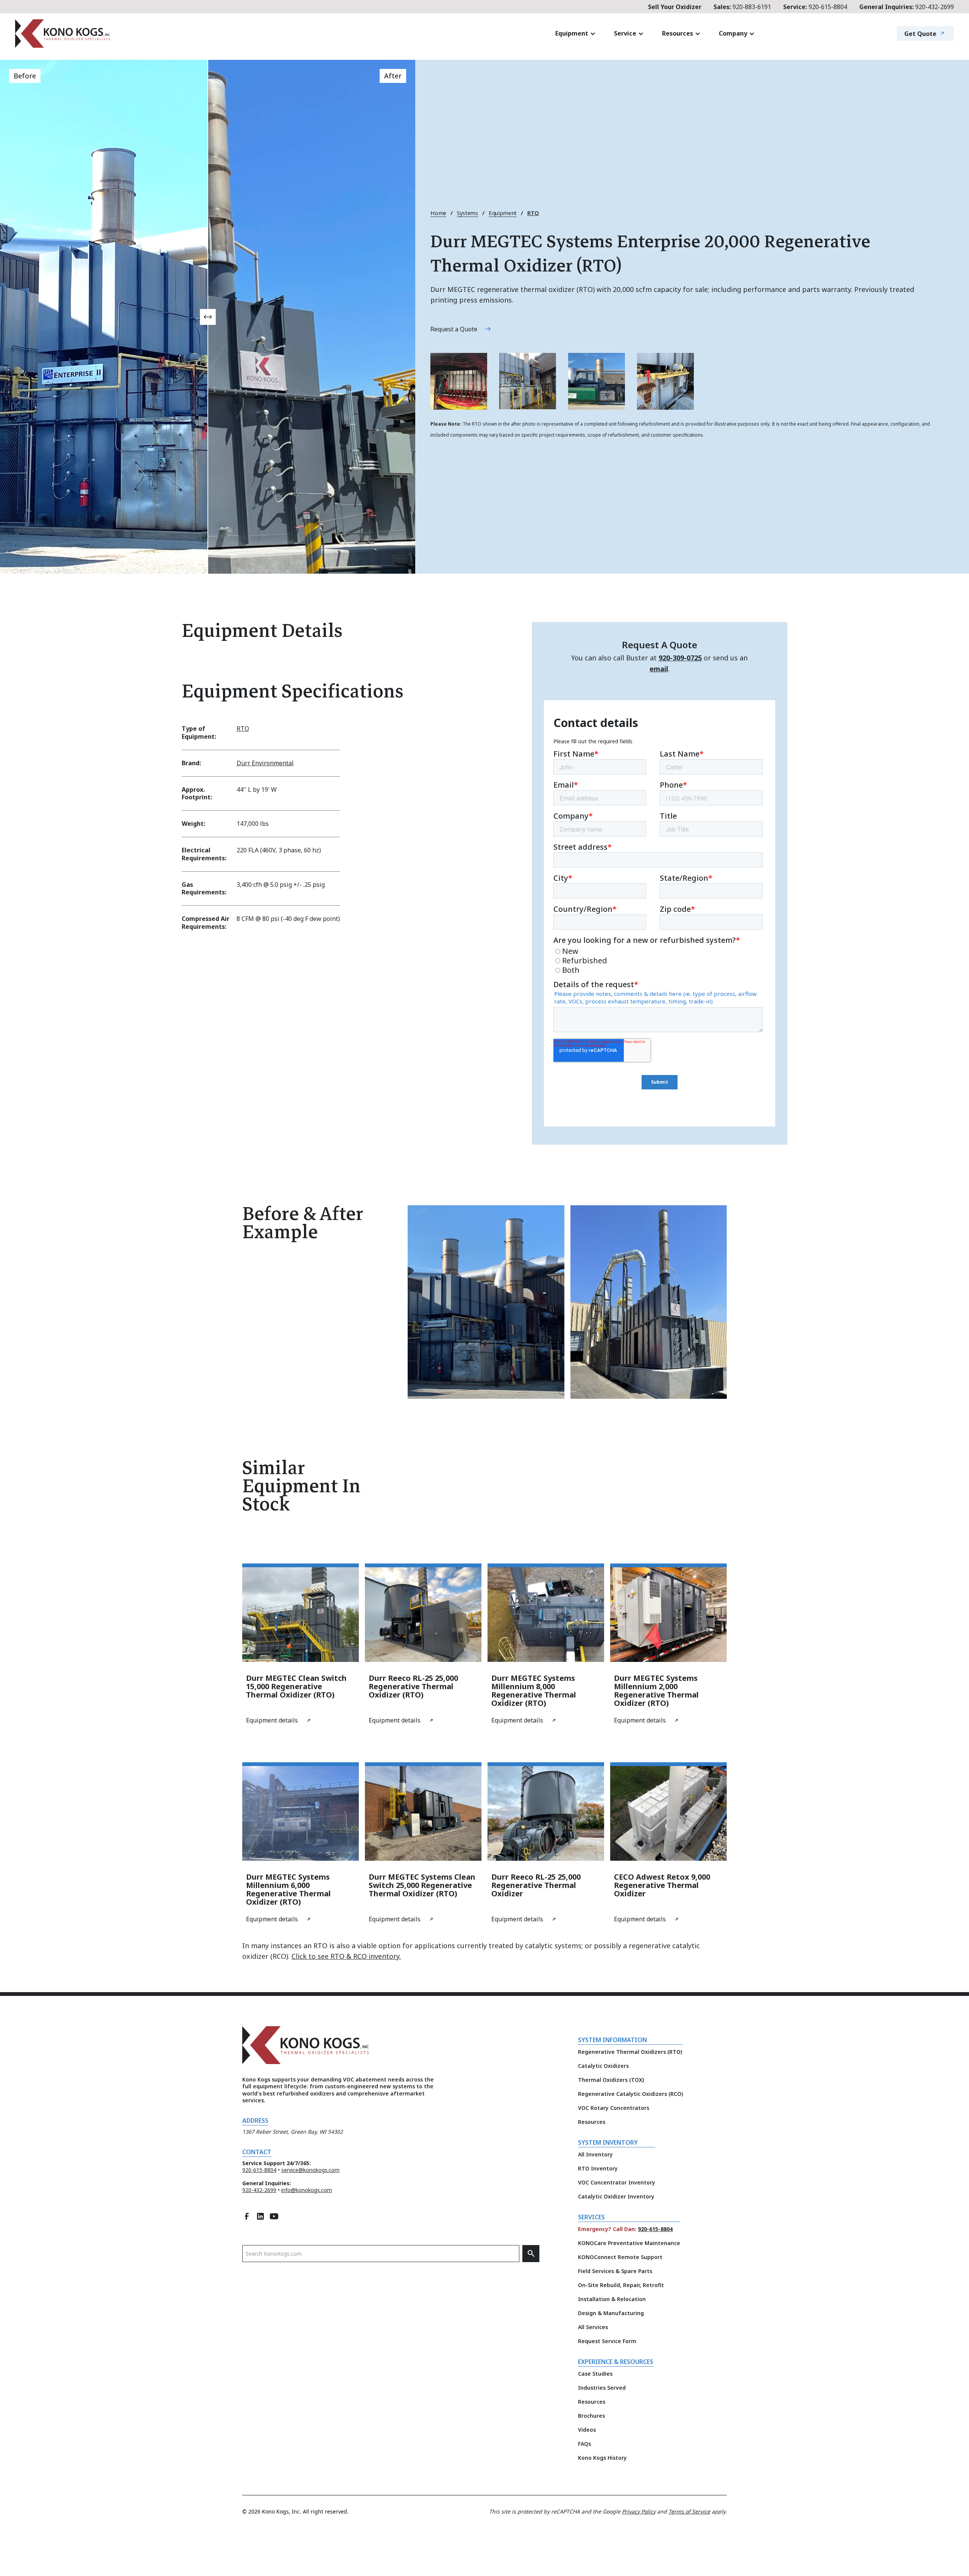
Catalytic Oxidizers (603, 2066)
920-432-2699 (907, 7)
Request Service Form (607, 2341)
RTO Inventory (598, 2168)
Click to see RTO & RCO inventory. (346, 1956)
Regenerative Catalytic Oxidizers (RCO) (630, 2094)
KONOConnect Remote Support (620, 2257)
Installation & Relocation (612, 2299)
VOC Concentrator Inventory (617, 2182)
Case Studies (595, 2374)
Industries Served (602, 2388)
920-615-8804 (815, 7)
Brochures (591, 2416)
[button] (576, 34)
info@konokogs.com (307, 2190)
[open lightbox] (459, 381)
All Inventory (595, 2154)
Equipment (503, 213)
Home (438, 213)
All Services (593, 2327)
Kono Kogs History (602, 2458)
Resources (592, 2122)
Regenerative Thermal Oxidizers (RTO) (630, 2052)
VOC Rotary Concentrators (614, 2108)
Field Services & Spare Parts (615, 2271)
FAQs (584, 2444)
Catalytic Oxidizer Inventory (616, 2196)
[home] (108, 34)
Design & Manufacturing (611, 2313)
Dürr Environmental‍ (265, 763)
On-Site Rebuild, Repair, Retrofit (621, 2285)
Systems (467, 213)
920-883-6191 (742, 7)
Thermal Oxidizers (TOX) (611, 2080)
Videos (587, 2430)
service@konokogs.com (310, 2170)
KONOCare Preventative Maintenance (629, 2243)
